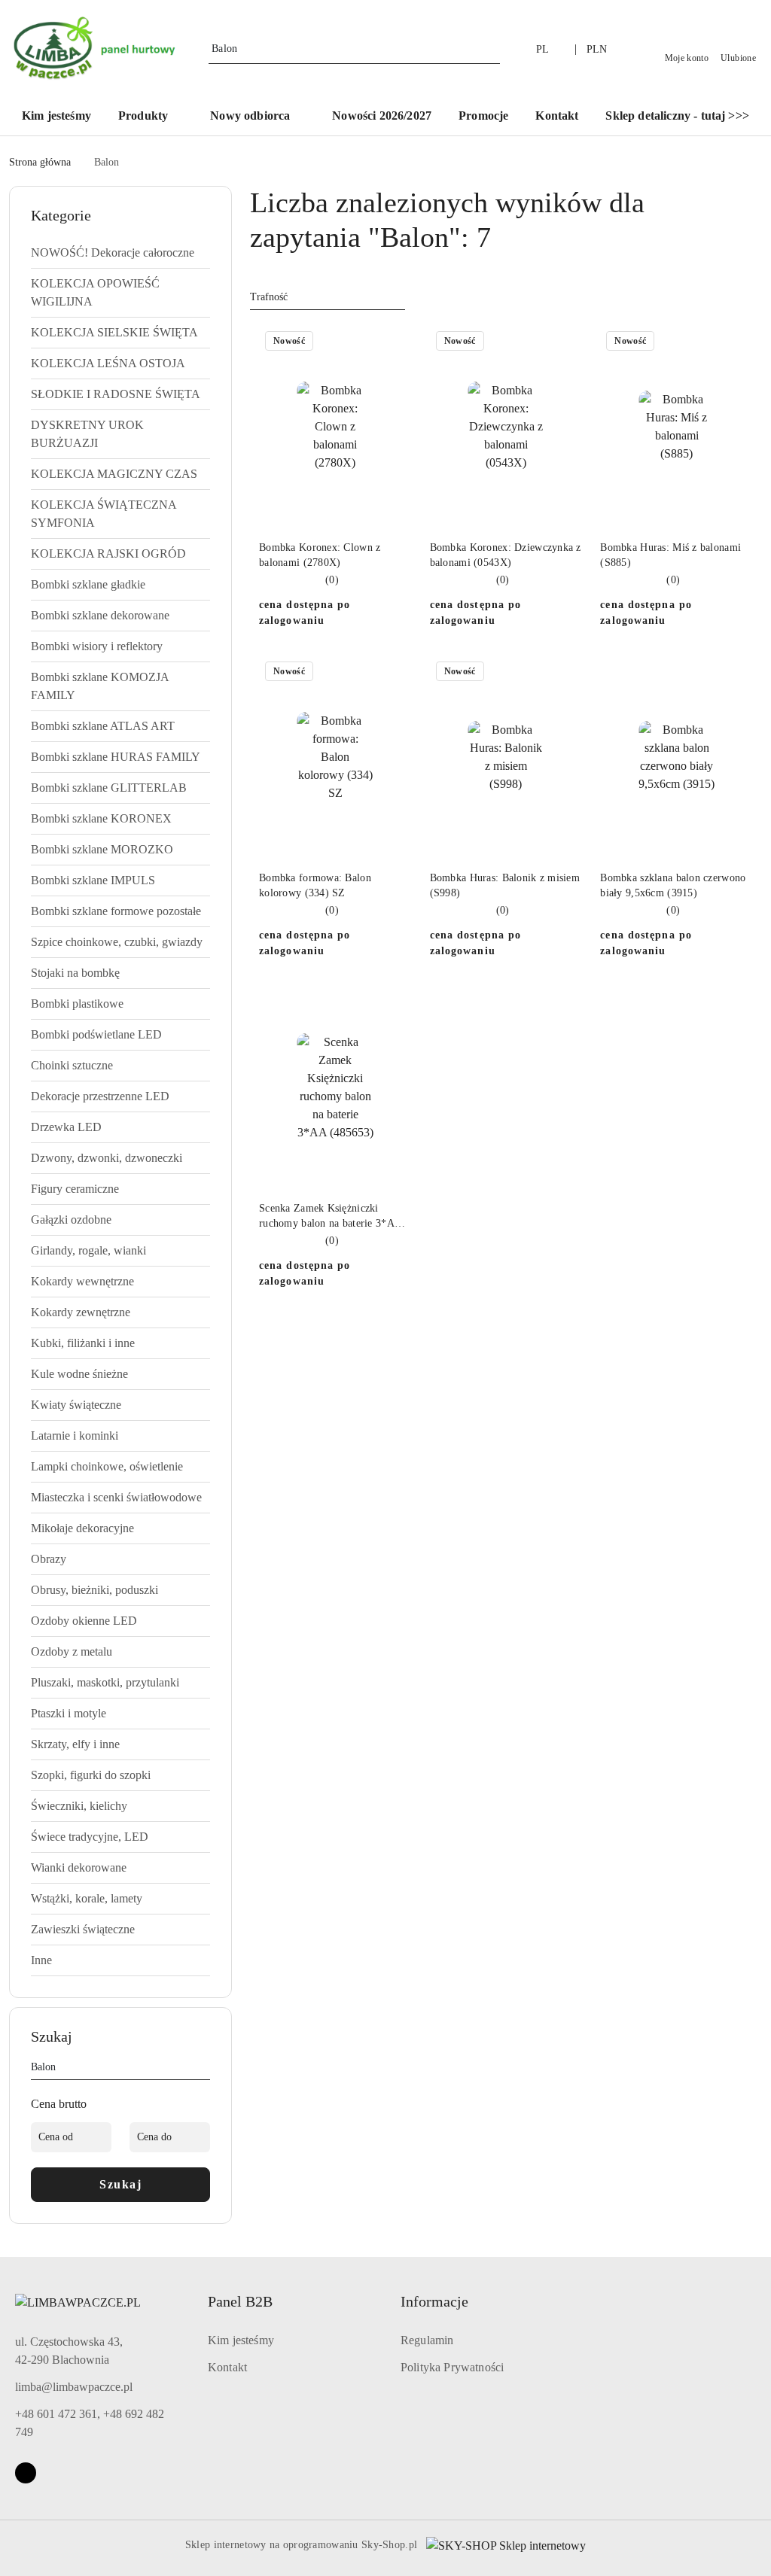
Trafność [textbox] (269, 297)
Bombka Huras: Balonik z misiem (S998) (505, 885)
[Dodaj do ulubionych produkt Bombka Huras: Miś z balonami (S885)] (736, 342)
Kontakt (227, 2367)
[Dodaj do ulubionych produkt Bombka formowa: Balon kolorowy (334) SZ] (395, 673)
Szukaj (120, 2184)
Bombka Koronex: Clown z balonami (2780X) (320, 555)
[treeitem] (120, 253)
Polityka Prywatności (452, 2367)
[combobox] (328, 297)
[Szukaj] (204, 2070)
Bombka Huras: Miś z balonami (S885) (670, 555)
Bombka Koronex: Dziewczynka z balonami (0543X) (506, 555)
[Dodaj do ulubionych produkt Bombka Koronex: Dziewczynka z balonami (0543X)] (565, 342)
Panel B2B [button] (240, 2301)
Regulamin (427, 2340)
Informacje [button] (434, 2301)
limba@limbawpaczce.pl (74, 2387)
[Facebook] (26, 2473)
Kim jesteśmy (241, 2340)
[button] (151, 117)
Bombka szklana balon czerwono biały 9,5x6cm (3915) (673, 885)
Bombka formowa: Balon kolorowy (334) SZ (315, 885)
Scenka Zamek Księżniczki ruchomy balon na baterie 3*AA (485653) (330, 1217)
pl (543, 49)
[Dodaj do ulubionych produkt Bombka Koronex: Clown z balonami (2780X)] (395, 342)
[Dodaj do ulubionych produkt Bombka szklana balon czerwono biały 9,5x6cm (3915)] (736, 673)
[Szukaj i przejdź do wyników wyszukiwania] (491, 49)
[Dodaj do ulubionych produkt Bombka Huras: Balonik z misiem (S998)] (565, 673)
